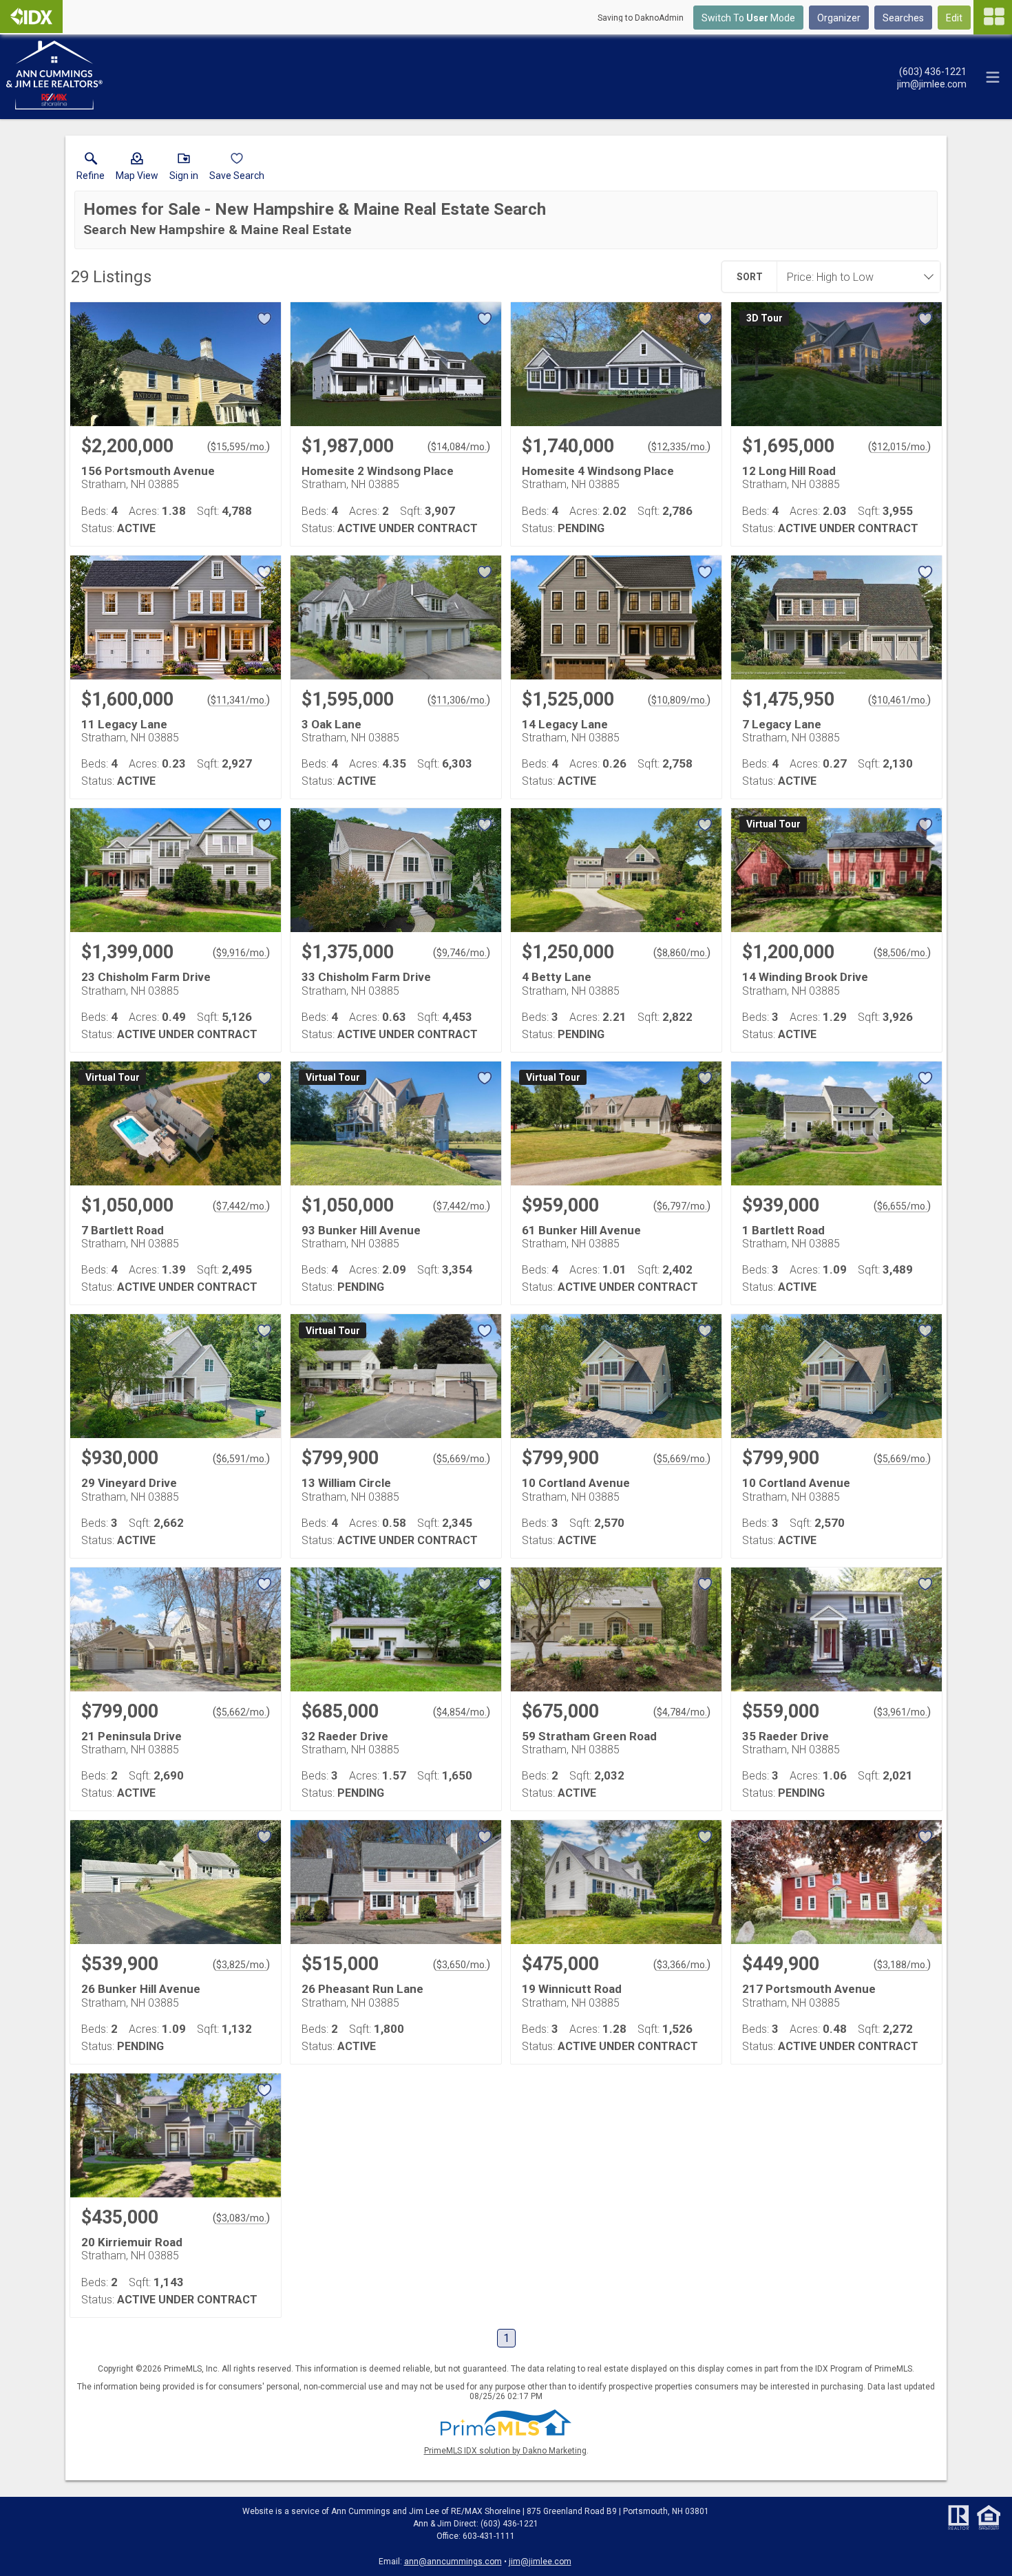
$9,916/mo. (241, 953)
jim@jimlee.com (540, 2562)
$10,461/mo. (899, 700)
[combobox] (854, 277)
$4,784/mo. (682, 1712)
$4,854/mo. (462, 1712)
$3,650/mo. (462, 1965)
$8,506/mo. (902, 953)
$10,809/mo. (679, 700)
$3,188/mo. (902, 1965)
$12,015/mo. (899, 447)
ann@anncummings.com (453, 2562)
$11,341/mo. (239, 700)
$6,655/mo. (902, 1206)
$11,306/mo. (459, 700)
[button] (137, 169)
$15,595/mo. (239, 447)
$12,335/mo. (679, 447)
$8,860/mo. (682, 953)
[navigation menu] (993, 17)
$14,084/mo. (459, 447)
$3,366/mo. (682, 1965)
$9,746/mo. (462, 953)
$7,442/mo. (241, 1206)
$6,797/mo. (682, 1206)
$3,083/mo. (241, 2218)
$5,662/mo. (241, 1712)
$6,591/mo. (241, 1459)
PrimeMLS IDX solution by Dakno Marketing (505, 2451)
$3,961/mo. (902, 1712)
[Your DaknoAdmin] (31, 17)
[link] (91, 169)
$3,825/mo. (241, 1965)
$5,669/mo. (462, 1459)
